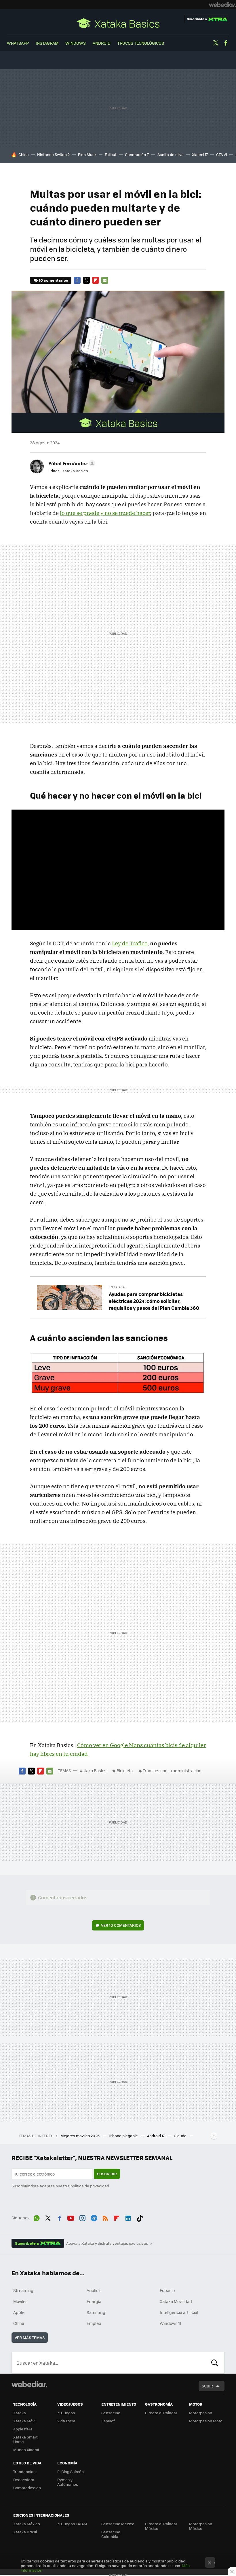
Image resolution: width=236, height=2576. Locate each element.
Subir (207, 2386)
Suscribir (107, 2174)
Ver (121, 1925)
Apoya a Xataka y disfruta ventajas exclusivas (107, 2243)
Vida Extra (66, 2421)
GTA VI (222, 154)
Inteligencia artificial (179, 2312)
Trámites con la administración (172, 1770)
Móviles (20, 2301)
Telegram (94, 2217)
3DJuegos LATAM (72, 2524)
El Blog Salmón (71, 2471)
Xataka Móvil (25, 2421)
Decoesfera (24, 2480)
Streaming (23, 2290)
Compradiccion (27, 2488)
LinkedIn (128, 2217)
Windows (76, 43)
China (24, 154)
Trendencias (24, 2471)
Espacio (167, 2290)
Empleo (94, 2323)
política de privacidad (90, 2186)
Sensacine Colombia (111, 2534)
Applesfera (23, 2429)
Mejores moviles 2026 (80, 2136)
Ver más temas (30, 2337)
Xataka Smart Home (25, 2439)
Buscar (215, 2363)
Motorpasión (201, 2413)
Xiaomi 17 (200, 154)
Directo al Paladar (161, 2413)
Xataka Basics (118, 23)
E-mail (105, 280)
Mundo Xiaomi (26, 2450)
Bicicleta (125, 1770)
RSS (105, 2217)
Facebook (226, 43)
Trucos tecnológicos (141, 43)
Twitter (216, 43)
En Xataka (117, 1287)
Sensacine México (118, 2524)
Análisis (94, 2290)
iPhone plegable (124, 2136)
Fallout (111, 154)
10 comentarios (53, 280)
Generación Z (137, 154)
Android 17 (156, 2136)
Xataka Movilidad (176, 2301)
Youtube (71, 2217)
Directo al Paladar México (161, 2526)
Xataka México (27, 2524)
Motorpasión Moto (206, 2421)
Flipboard (96, 280)
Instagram (47, 43)
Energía (94, 2301)
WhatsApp (18, 43)
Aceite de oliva (171, 154)
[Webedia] (222, 5)
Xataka (20, 2413)
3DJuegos (66, 2413)
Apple (19, 2312)
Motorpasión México (201, 2526)
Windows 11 (171, 2323)
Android (102, 43)
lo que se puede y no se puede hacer (105, 513)
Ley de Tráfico (130, 943)
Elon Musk (87, 154)
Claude (181, 2136)
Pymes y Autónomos (68, 2482)
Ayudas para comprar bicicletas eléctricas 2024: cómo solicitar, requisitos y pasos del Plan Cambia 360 (154, 1301)
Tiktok (140, 2217)
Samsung (96, 2312)
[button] (71, 463)
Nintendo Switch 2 (53, 154)
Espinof (108, 2421)
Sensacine (111, 2413)
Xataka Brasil (25, 2532)
